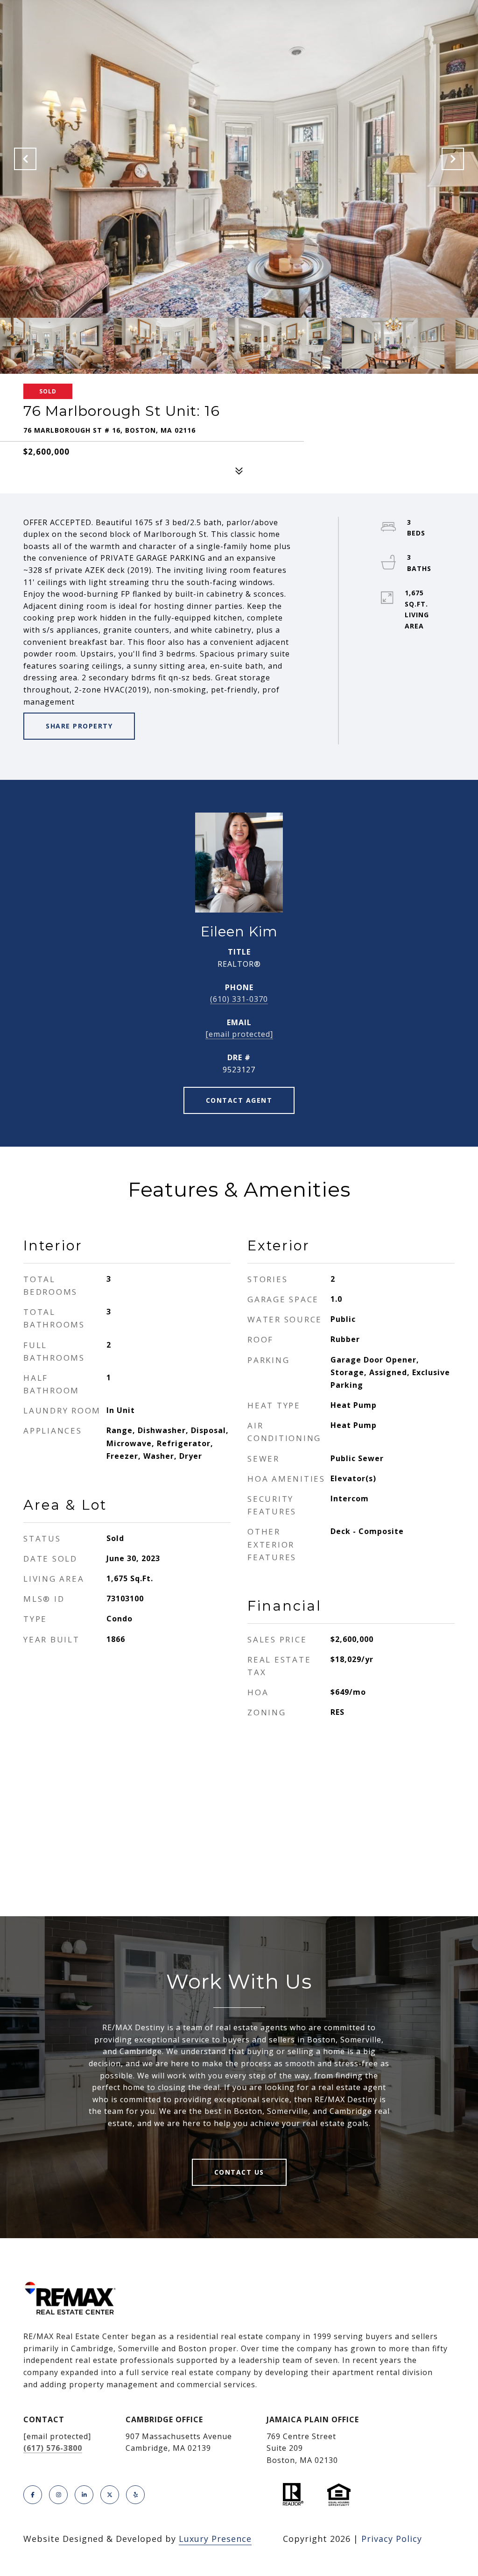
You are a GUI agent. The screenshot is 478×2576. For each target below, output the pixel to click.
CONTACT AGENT (239, 1100)
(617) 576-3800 (53, 2448)
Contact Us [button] (239, 2172)
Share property (79, 726)
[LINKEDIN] (84, 2495)
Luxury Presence (215, 2539)
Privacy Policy (392, 2539)
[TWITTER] (110, 2495)
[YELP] (135, 2495)
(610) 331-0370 (239, 999)
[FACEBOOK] (33, 2495)
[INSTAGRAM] (58, 2495)
